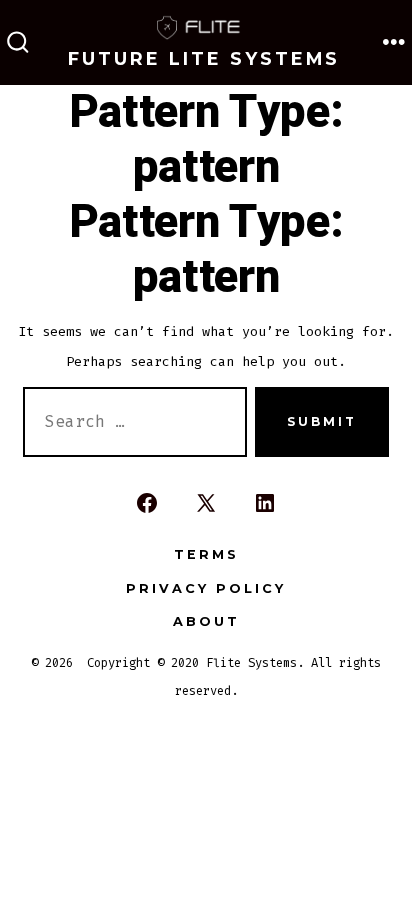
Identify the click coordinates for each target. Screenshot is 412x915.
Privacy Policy (206, 588)
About (206, 621)
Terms (206, 554)
